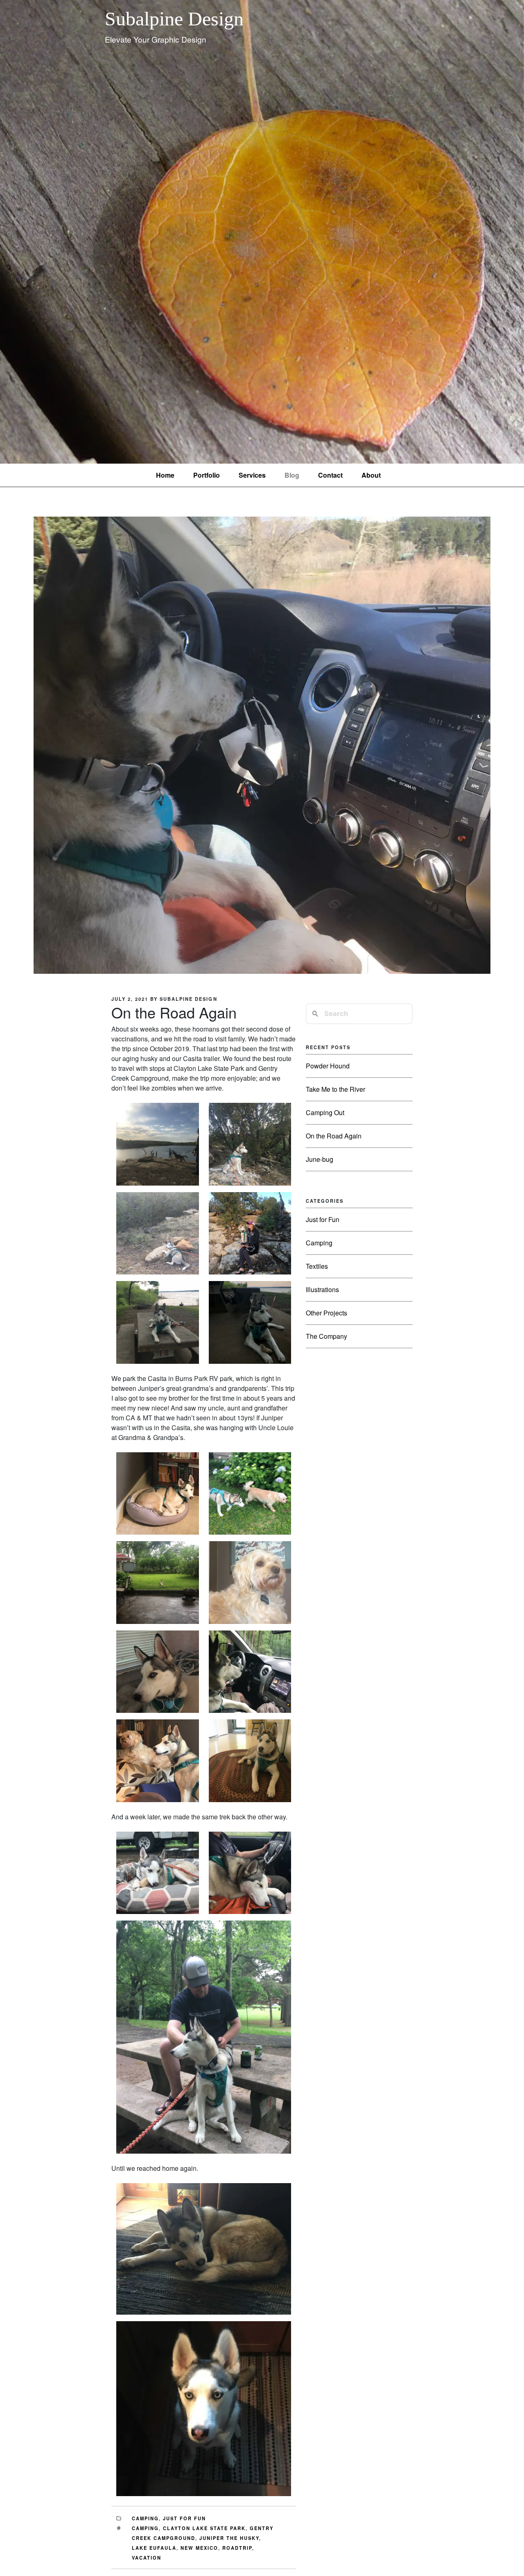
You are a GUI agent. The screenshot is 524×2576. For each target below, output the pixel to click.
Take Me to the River (335, 1089)
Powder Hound (328, 1066)
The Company (326, 1336)
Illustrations (322, 1289)
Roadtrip (237, 2548)
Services (252, 475)
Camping (145, 2518)
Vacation (147, 2558)
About (371, 475)
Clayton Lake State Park (204, 2528)
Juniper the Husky (229, 2538)
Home (165, 475)
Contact (330, 475)
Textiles (317, 1266)
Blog (292, 475)
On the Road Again (334, 1136)
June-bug (320, 1159)
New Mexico (199, 2548)
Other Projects (326, 1313)
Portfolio (207, 475)
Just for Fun (184, 2518)
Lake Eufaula (154, 2548)
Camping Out (325, 1112)
